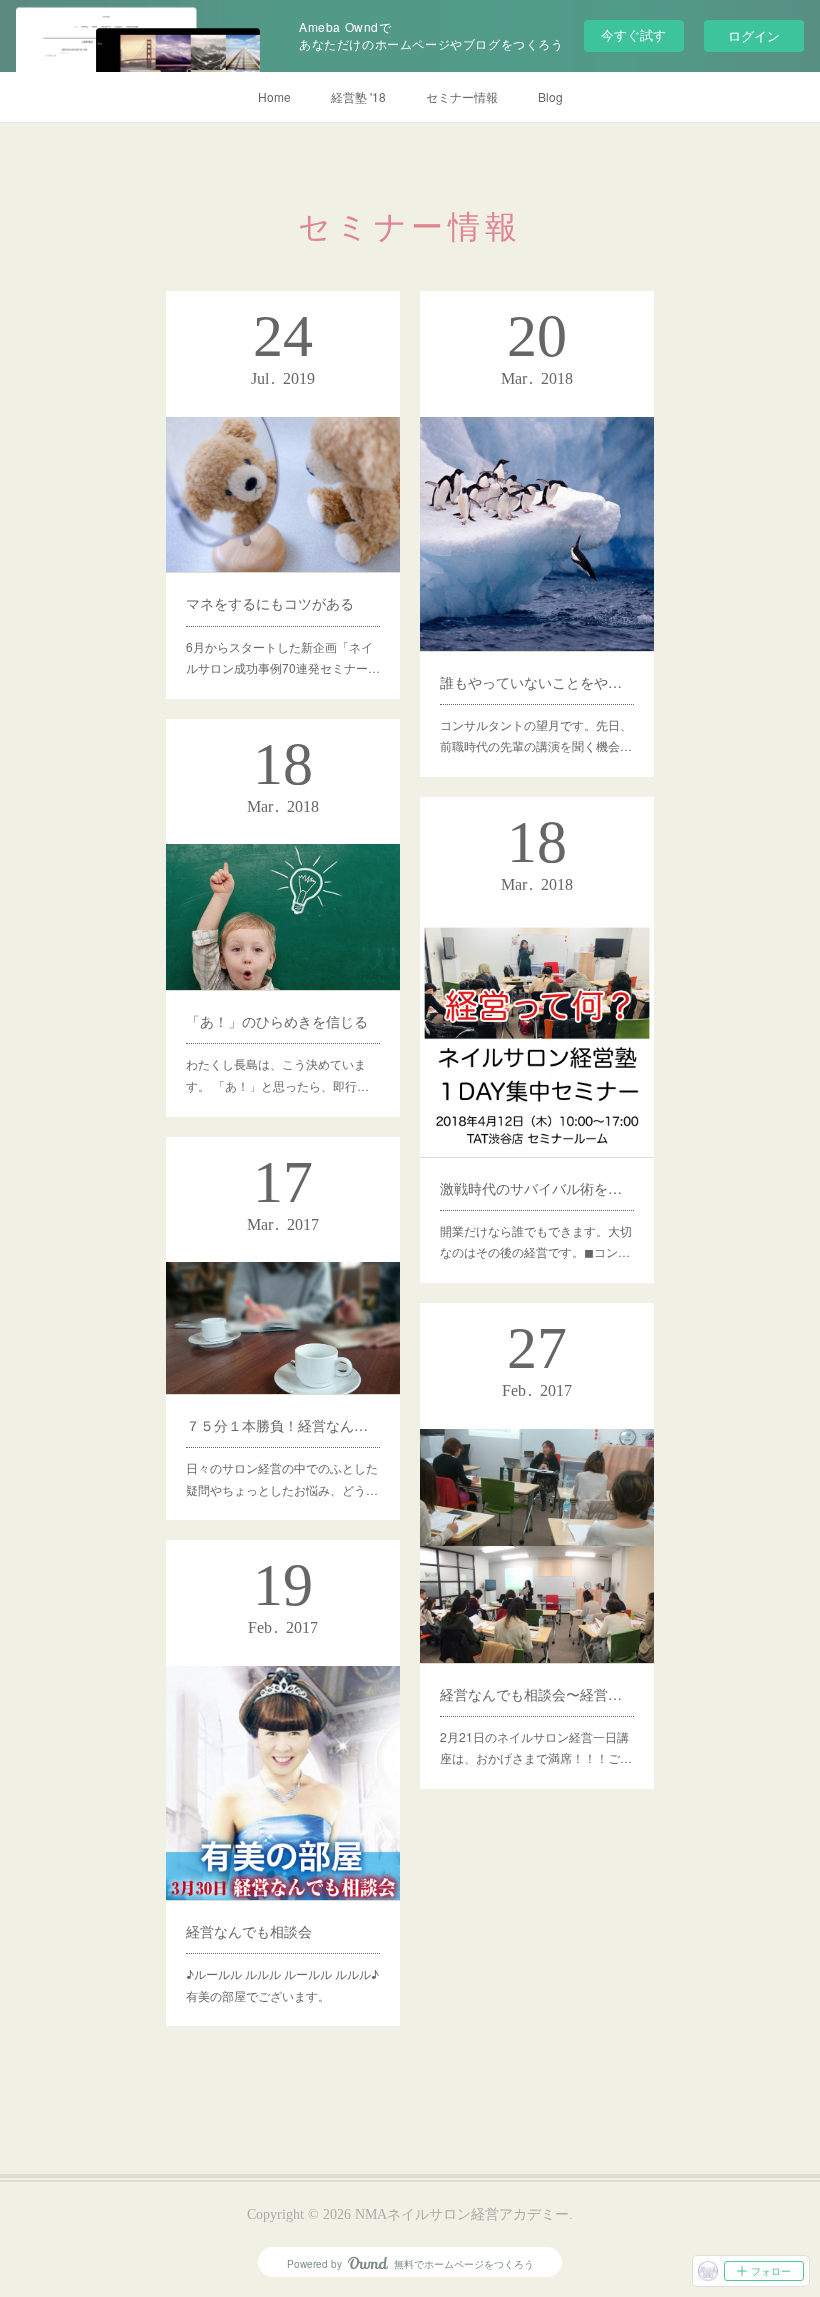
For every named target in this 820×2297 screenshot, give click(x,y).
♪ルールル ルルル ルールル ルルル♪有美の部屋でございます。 (282, 1984)
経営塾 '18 (358, 96)
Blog (550, 96)
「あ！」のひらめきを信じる (277, 1021)
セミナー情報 (462, 96)
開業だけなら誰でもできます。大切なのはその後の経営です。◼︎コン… (536, 1241)
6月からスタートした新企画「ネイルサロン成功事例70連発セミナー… (283, 657)
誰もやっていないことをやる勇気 (537, 682)
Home (274, 96)
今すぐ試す (633, 34)
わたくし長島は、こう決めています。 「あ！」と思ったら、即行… (277, 1074)
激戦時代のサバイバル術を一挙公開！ (537, 1188)
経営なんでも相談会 (249, 1931)
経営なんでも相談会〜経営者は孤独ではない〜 (537, 1694)
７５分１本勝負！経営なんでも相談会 (283, 1425)
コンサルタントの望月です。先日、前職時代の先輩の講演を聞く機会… (536, 735)
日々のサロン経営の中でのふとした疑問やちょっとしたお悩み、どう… (282, 1478)
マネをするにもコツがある (270, 603)
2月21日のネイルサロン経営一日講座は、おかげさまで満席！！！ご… (536, 1747)
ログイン (754, 35)
